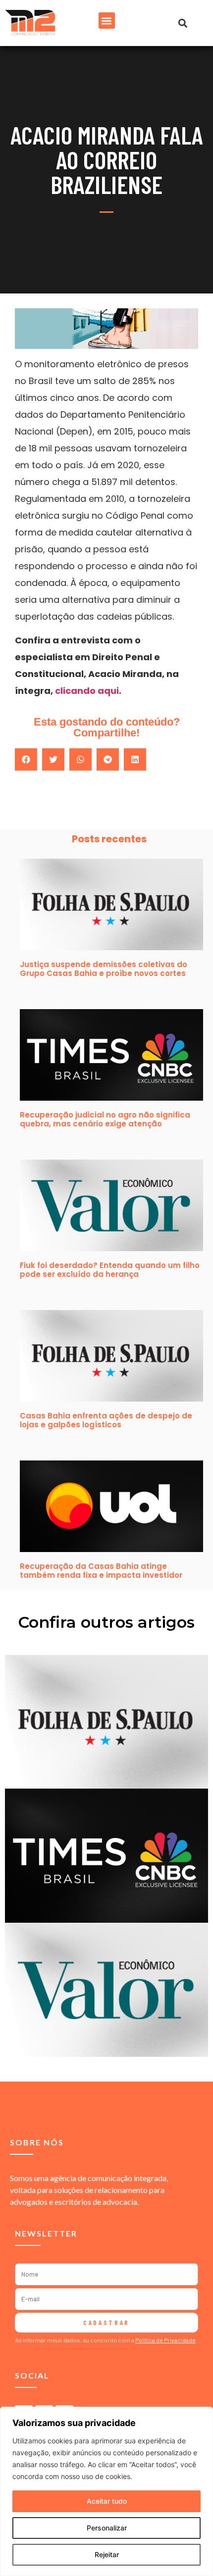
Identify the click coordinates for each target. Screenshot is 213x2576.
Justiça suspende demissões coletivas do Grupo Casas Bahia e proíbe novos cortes (104, 969)
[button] (107, 21)
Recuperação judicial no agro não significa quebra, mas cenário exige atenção (105, 1119)
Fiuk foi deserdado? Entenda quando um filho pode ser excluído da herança (110, 1270)
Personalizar (107, 2528)
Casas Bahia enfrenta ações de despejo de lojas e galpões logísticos (106, 1420)
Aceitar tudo (107, 2501)
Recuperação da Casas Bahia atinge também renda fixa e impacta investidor (101, 1571)
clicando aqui (87, 691)
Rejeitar (107, 2554)
